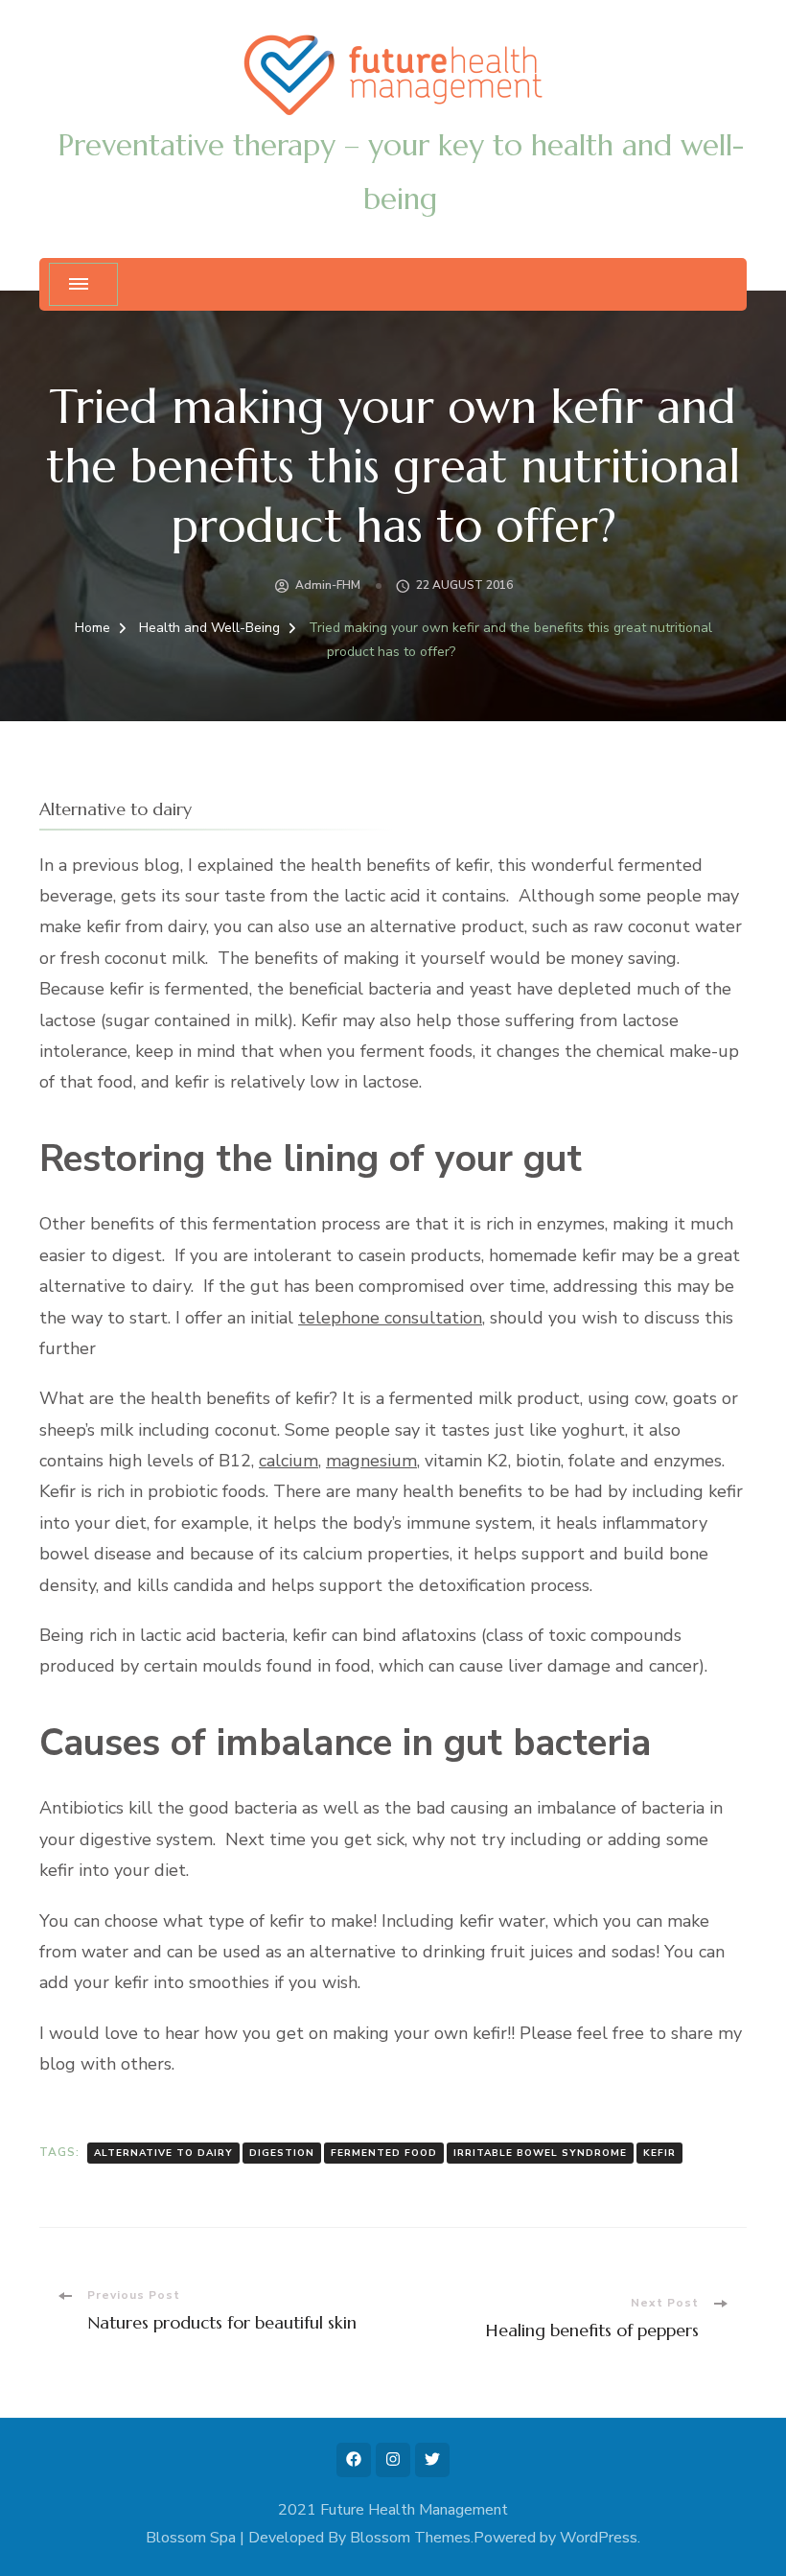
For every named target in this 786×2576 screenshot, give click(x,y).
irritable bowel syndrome (540, 2153)
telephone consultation (390, 1318)
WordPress (599, 2538)
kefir (659, 2153)
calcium (289, 1461)
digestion (282, 2153)
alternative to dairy (163, 2153)
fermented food (384, 2153)
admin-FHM (328, 585)
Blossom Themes (410, 2538)
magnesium (371, 1461)
